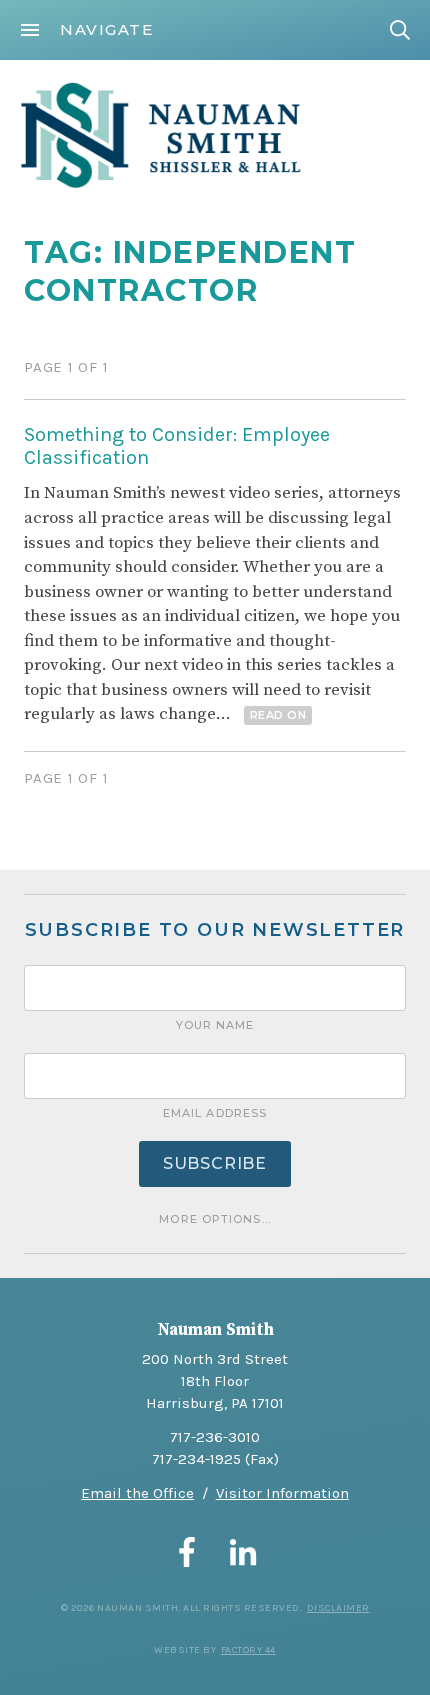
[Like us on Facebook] (187, 1552)
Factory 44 (248, 1650)
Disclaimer (338, 1608)
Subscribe (215, 1163)
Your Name (215, 1025)
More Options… (214, 1219)
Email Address (215, 1113)
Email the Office (137, 1493)
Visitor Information (282, 1493)
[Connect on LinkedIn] (243, 1552)
